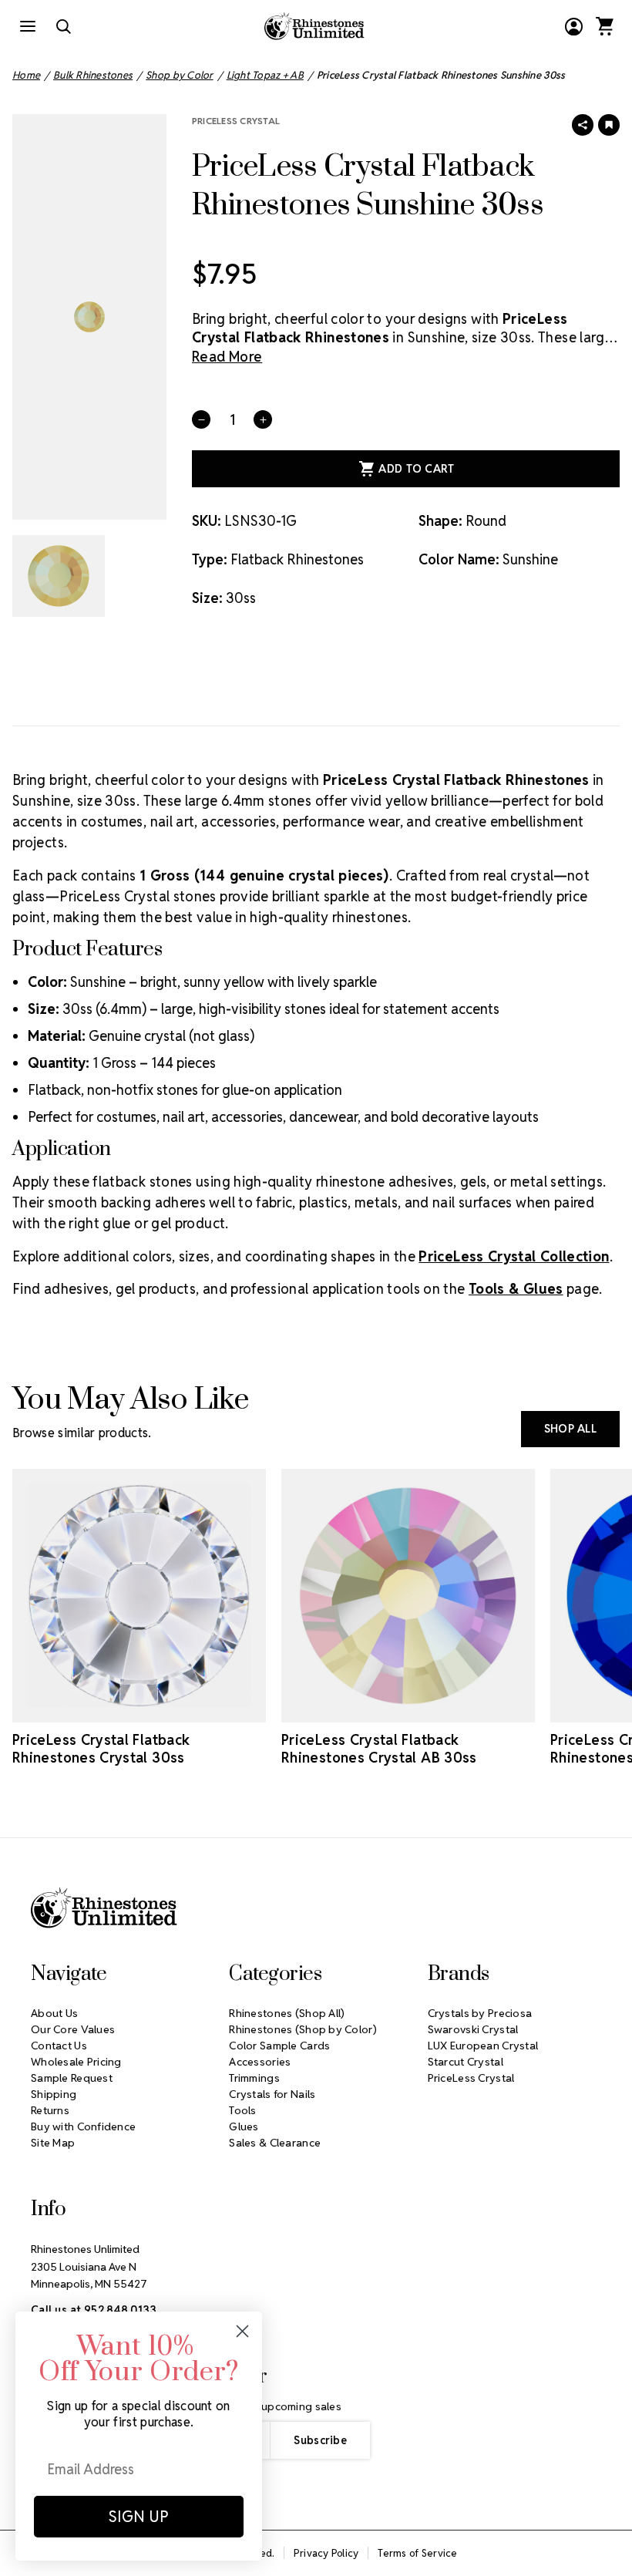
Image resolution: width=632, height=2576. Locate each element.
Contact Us (59, 2046)
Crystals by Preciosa (480, 2013)
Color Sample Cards (279, 2046)
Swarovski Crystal (473, 2029)
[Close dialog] (242, 2331)
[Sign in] (573, 26)
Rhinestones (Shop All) (287, 2013)
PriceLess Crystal (236, 121)
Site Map (53, 2143)
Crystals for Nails (272, 2094)
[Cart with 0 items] (604, 26)
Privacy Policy (326, 2553)
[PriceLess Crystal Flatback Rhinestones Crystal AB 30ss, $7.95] (408, 1596)
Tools (242, 2110)
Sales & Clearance (275, 2143)
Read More (227, 357)
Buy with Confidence (83, 2126)
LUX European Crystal (483, 2046)
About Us (54, 2013)
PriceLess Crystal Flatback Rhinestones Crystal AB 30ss (379, 1749)
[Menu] (28, 26)
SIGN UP (139, 2517)
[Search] (63, 26)
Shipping (54, 2094)
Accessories (260, 2062)
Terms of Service (417, 2553)
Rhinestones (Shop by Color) (303, 2029)
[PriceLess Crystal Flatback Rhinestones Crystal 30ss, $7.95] (139, 1596)
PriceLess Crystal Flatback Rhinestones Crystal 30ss (101, 1749)
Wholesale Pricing (76, 2062)
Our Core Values (73, 2029)
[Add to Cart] (118, 1709)
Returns (50, 2110)
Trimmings (254, 2078)
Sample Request (72, 2078)
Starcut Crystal (466, 2062)
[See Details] (161, 1709)
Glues (244, 2126)
